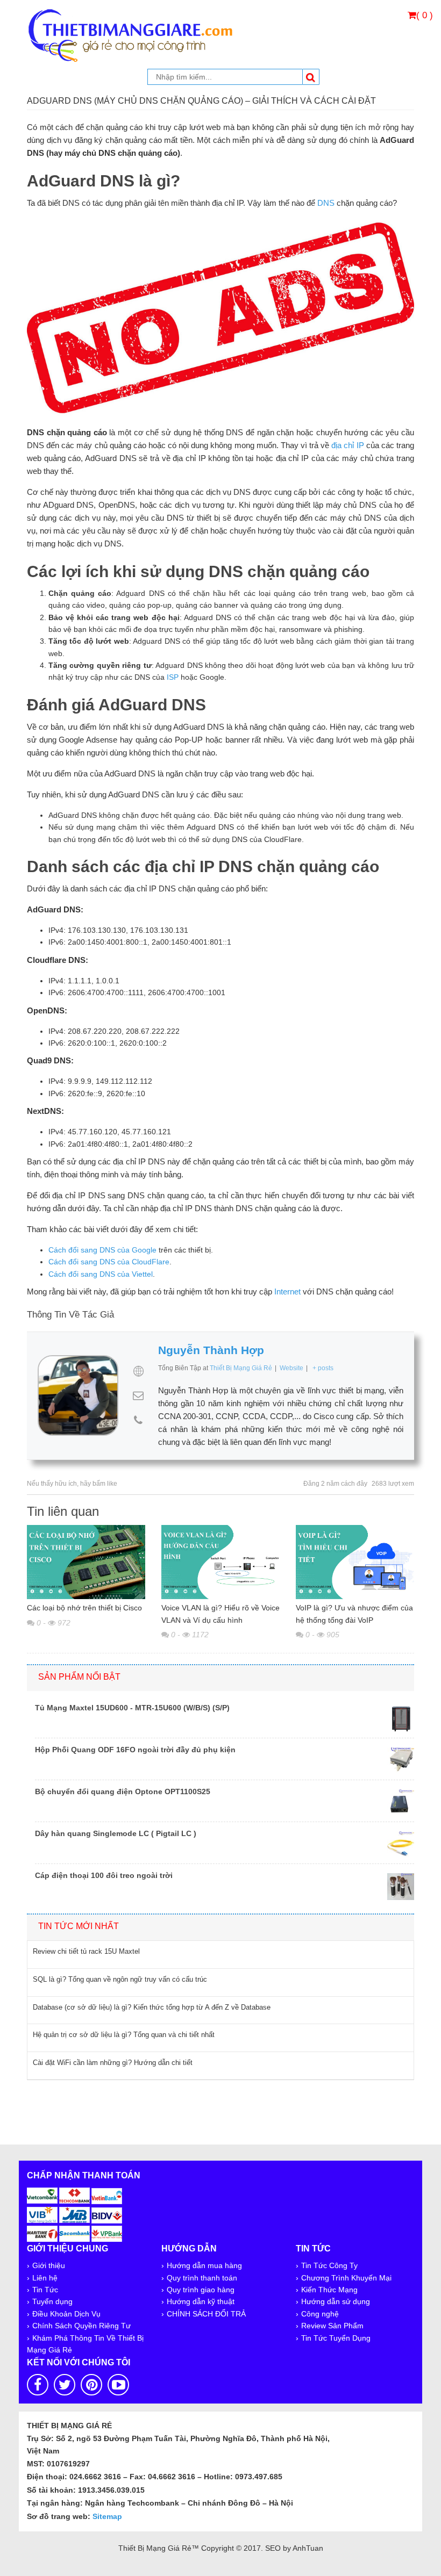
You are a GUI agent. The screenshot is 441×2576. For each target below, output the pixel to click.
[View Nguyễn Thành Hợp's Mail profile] (138, 1395)
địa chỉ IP (347, 445)
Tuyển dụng (52, 2301)
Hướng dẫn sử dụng (336, 2301)
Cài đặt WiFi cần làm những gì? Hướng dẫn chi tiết (113, 2063)
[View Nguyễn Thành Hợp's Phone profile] (138, 1420)
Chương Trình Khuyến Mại (346, 2278)
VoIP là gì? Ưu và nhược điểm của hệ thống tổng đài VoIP (354, 1614)
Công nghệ (320, 2314)
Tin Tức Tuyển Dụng (336, 2338)
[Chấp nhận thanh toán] (75, 2213)
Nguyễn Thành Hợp (211, 1350)
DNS (326, 203)
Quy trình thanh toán (202, 2278)
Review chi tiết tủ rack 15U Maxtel (86, 1951)
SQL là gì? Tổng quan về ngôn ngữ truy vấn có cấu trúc (120, 1979)
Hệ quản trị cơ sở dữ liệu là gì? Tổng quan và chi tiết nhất (124, 2035)
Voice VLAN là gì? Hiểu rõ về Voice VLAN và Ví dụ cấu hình (220, 1614)
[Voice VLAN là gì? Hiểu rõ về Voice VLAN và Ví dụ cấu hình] (220, 1562)
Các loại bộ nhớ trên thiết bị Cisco (84, 1608)
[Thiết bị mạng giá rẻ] (130, 34)
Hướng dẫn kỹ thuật (201, 2301)
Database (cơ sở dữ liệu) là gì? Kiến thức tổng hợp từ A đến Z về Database (152, 2007)
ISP (173, 677)
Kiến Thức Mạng (329, 2290)
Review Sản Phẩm (332, 2326)
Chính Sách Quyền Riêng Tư (81, 2326)
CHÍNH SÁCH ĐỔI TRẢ (206, 2314)
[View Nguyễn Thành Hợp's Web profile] (138, 1371)
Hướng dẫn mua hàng (204, 2265)
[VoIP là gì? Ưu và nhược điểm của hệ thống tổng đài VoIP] (355, 1562)
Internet (287, 1291)
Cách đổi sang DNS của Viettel (101, 1274)
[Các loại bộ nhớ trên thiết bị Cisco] (86, 1562)
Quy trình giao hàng (201, 2290)
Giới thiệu (49, 2265)
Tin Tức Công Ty (329, 2265)
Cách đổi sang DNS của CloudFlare (109, 1262)
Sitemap (107, 2516)
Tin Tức (45, 2290)
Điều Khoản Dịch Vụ (66, 2314)
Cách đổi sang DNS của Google (102, 1250)
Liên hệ (45, 2278)
